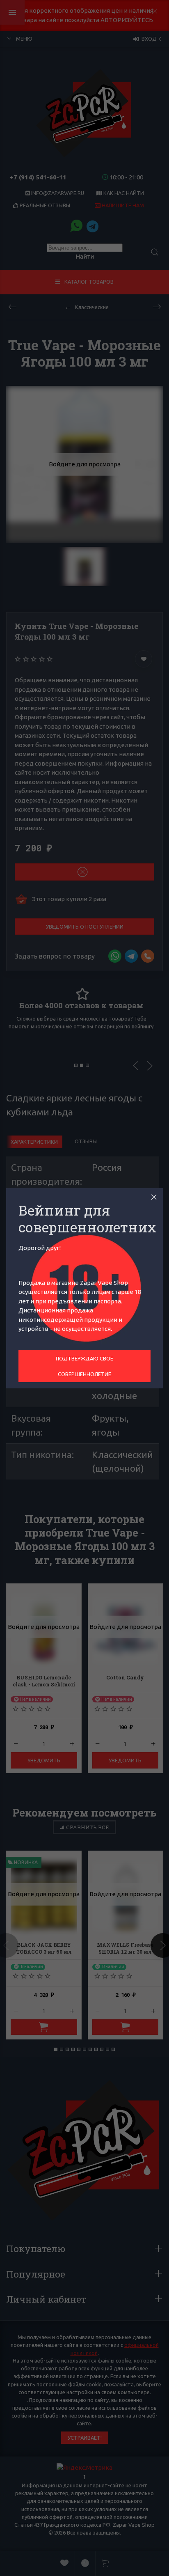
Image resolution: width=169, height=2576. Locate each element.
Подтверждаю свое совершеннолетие (84, 1366)
